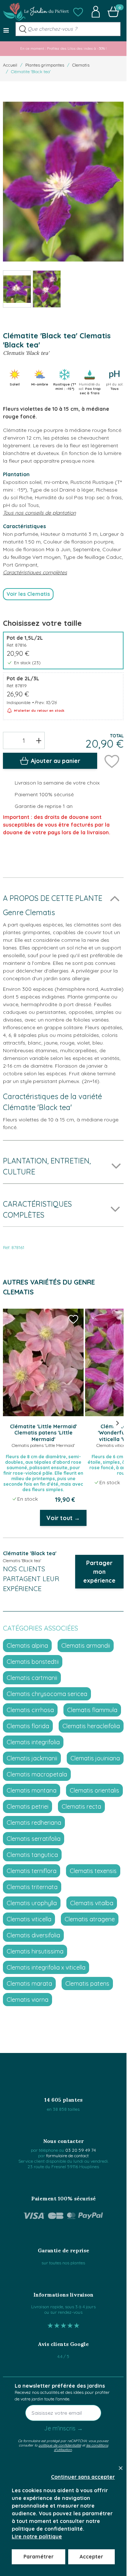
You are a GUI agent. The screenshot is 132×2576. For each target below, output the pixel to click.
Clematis (81, 65)
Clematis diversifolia (33, 1935)
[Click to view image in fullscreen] (63, 182)
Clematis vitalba (92, 1903)
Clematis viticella (29, 1919)
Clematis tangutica (32, 1855)
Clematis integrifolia (33, 1742)
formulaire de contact (67, 2156)
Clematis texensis (93, 1871)
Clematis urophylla (32, 1903)
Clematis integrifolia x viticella (46, 1967)
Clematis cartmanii (32, 1678)
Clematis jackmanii (32, 1758)
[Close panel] (121, 2468)
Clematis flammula (92, 1710)
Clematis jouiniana (95, 1758)
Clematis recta (81, 1806)
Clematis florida (28, 1726)
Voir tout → (63, 1518)
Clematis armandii (86, 1646)
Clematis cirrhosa (30, 1710)
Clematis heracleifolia (91, 1726)
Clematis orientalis (94, 1790)
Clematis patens (87, 1983)
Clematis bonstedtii (33, 1662)
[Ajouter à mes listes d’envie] (112, 761)
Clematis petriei (27, 1806)
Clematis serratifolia (34, 1839)
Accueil (10, 65)
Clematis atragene (90, 1919)
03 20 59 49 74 (80, 2150)
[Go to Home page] (36, 12)
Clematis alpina (27, 1646)
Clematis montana (32, 1790)
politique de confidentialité (60, 2445)
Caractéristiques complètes (35, 572)
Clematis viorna (27, 2000)
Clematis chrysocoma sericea (47, 1694)
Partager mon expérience (99, 1572)
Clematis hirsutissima (35, 1951)
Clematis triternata (32, 1887)
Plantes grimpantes (45, 65)
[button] (78, 12)
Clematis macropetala (37, 1774)
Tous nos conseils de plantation (39, 513)
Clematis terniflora (32, 1871)
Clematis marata (29, 1983)
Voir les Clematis (28, 594)
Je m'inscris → (63, 2428)
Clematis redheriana (34, 1823)
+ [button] (39, 740)
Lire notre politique (37, 2536)
